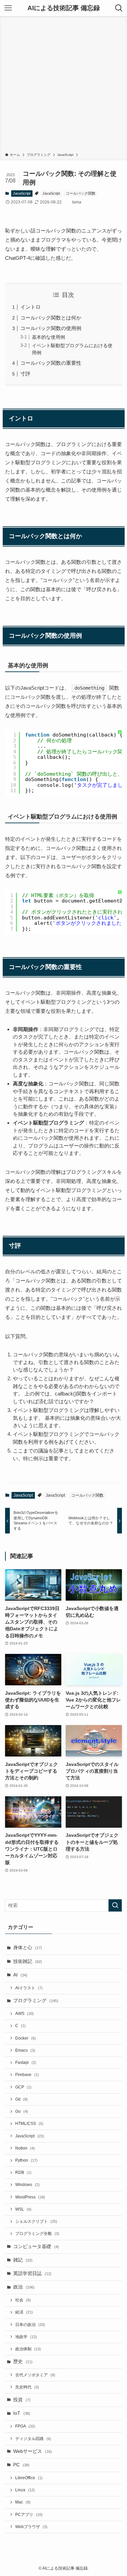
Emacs (25, 2050)
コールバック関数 (81, 193)
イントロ (30, 307)
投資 (22, 2400)
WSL (23, 2209)
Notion (25, 2148)
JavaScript (22, 193)
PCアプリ (29, 2515)
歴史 (23, 2362)
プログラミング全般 (37, 2234)
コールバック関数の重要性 (51, 363)
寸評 (25, 374)
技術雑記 (28, 1961)
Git (22, 2099)
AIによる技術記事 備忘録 (64, 8)
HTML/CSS (29, 2124)
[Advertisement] (63, 86)
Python (26, 2160)
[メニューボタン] (8, 8)
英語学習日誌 (32, 2274)
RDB (23, 2172)
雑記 (23, 2260)
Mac (23, 2502)
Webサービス (33, 2451)
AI (20, 1975)
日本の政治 (30, 2325)
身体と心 (28, 1948)
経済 (24, 2312)
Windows (27, 2185)
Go (22, 2111)
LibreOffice (29, 2478)
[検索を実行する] (115, 1905)
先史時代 (27, 2387)
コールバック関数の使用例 (51, 328)
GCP (23, 2087)
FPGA (25, 2426)
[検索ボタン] (119, 8)
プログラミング (36, 2001)
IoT (22, 2413)
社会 (23, 2300)
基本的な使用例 (48, 337)
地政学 (26, 2337)
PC (21, 2465)
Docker (26, 2038)
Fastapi (26, 2062)
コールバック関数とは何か (51, 318)
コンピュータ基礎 (36, 2247)
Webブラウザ (31, 2527)
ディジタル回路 (33, 2439)
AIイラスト (29, 1988)
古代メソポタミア (35, 2375)
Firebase (27, 2075)
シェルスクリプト (36, 2221)
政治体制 (28, 2349)
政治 (24, 2287)
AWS (25, 2014)
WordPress (30, 2197)
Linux (25, 2490)
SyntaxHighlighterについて (120, 769)
